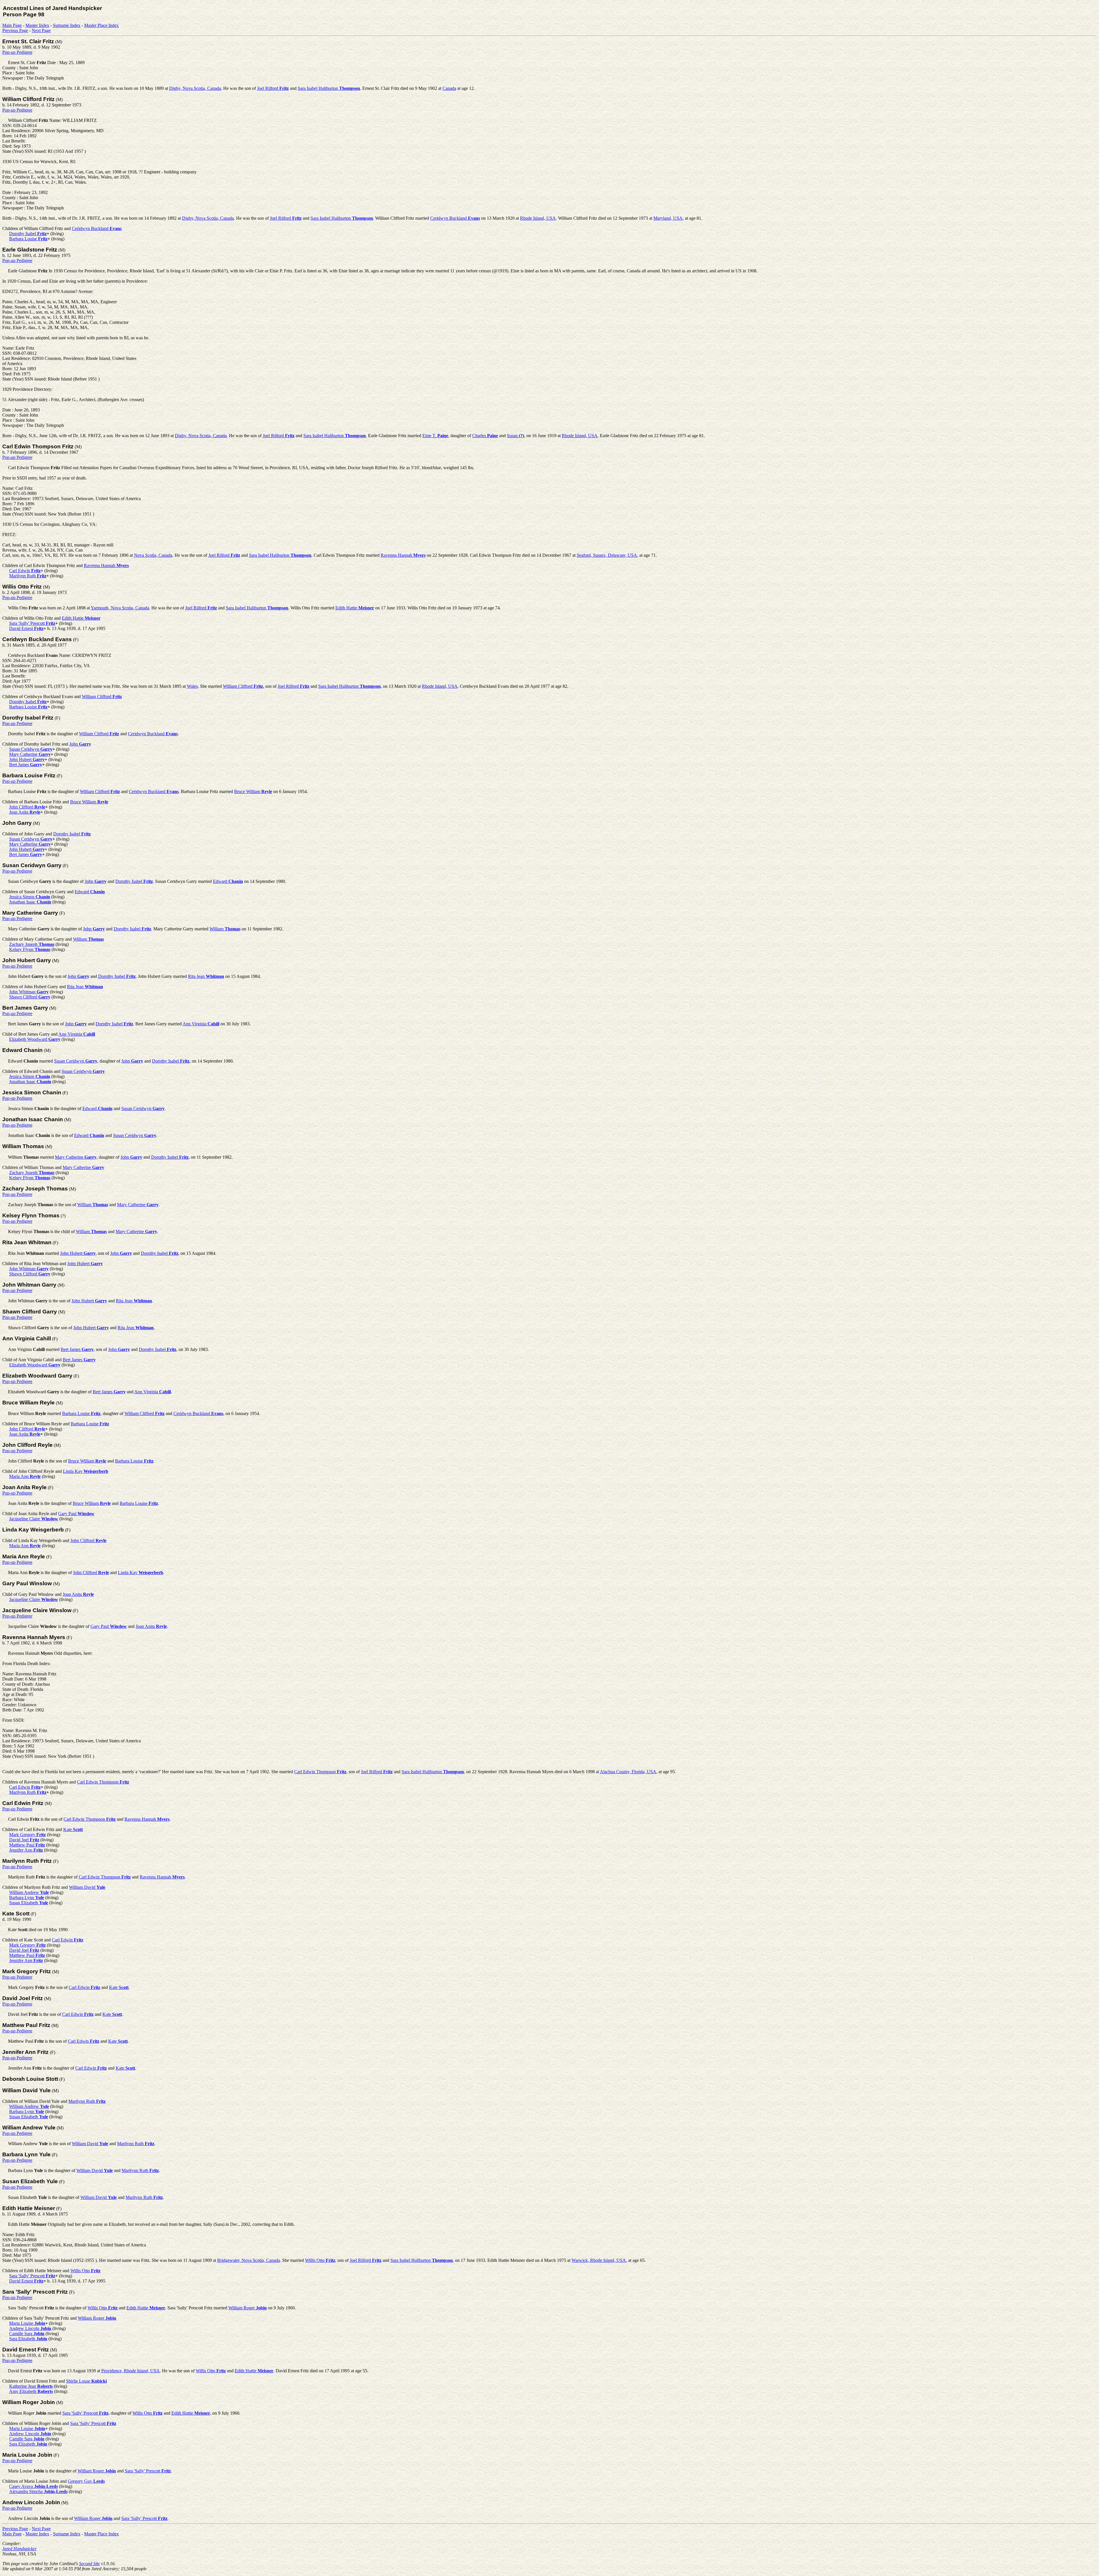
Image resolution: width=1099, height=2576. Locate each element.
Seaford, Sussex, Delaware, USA (607, 555)
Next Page (41, 30)
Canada (449, 88)
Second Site (89, 2564)
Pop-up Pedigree (17, 52)
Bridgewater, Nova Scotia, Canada (249, 2260)
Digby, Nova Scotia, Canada (195, 88)
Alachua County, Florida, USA (628, 1772)
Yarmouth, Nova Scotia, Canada (120, 608)
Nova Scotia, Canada (153, 555)
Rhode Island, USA (538, 218)
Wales (192, 686)
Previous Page (15, 30)
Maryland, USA (668, 218)
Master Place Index (101, 25)
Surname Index (67, 25)
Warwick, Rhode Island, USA (599, 2260)
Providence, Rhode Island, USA (131, 2371)
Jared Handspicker (19, 2549)
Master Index (37, 25)
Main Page (12, 25)
